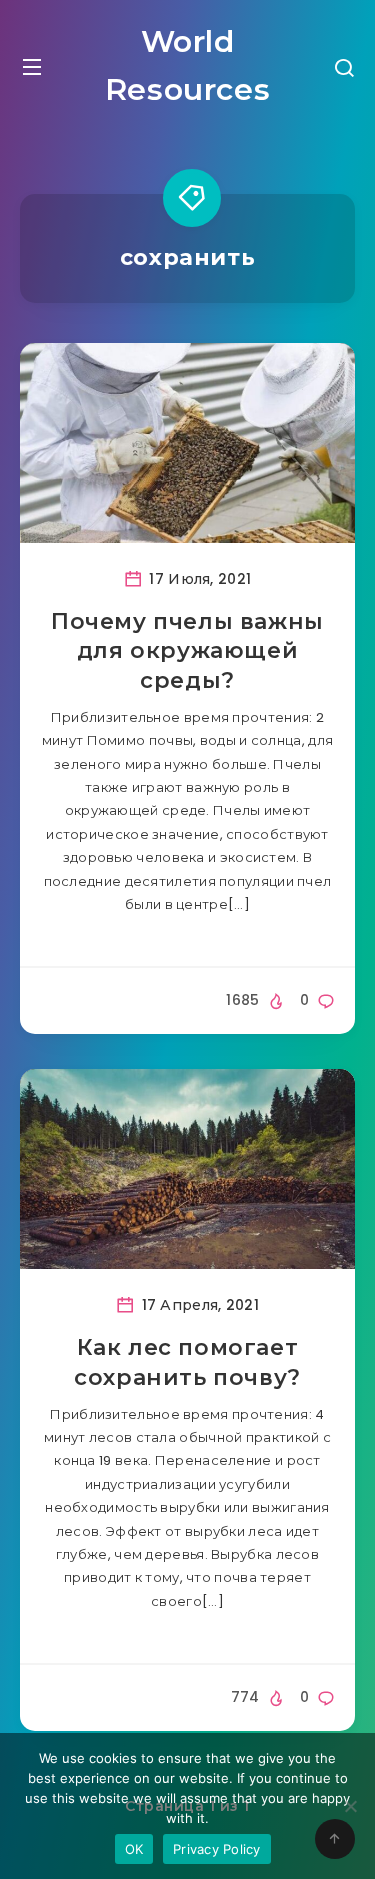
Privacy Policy (217, 1849)
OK (134, 1849)
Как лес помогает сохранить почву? (187, 1362)
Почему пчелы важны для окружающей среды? (187, 651)
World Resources (187, 65)
